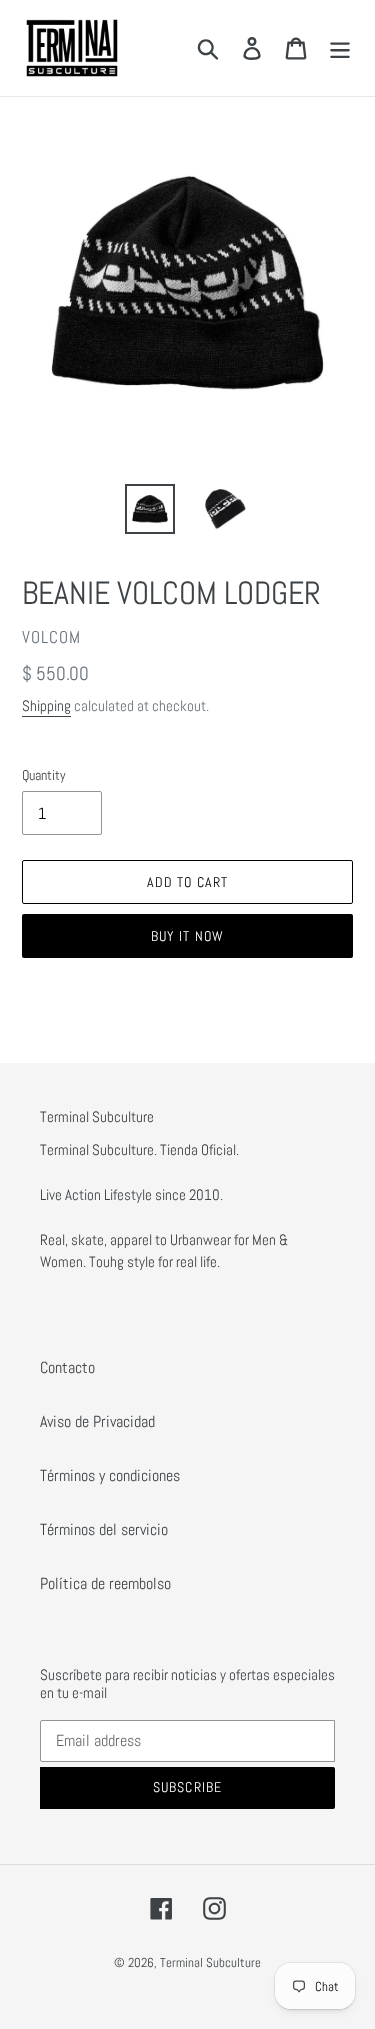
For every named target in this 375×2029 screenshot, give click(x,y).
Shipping (46, 705)
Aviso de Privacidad (97, 1421)
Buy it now (187, 936)
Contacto (67, 1367)
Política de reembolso (105, 1583)
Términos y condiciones (110, 1475)
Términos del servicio (104, 1529)
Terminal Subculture (210, 1962)
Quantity (44, 775)
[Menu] (340, 48)
